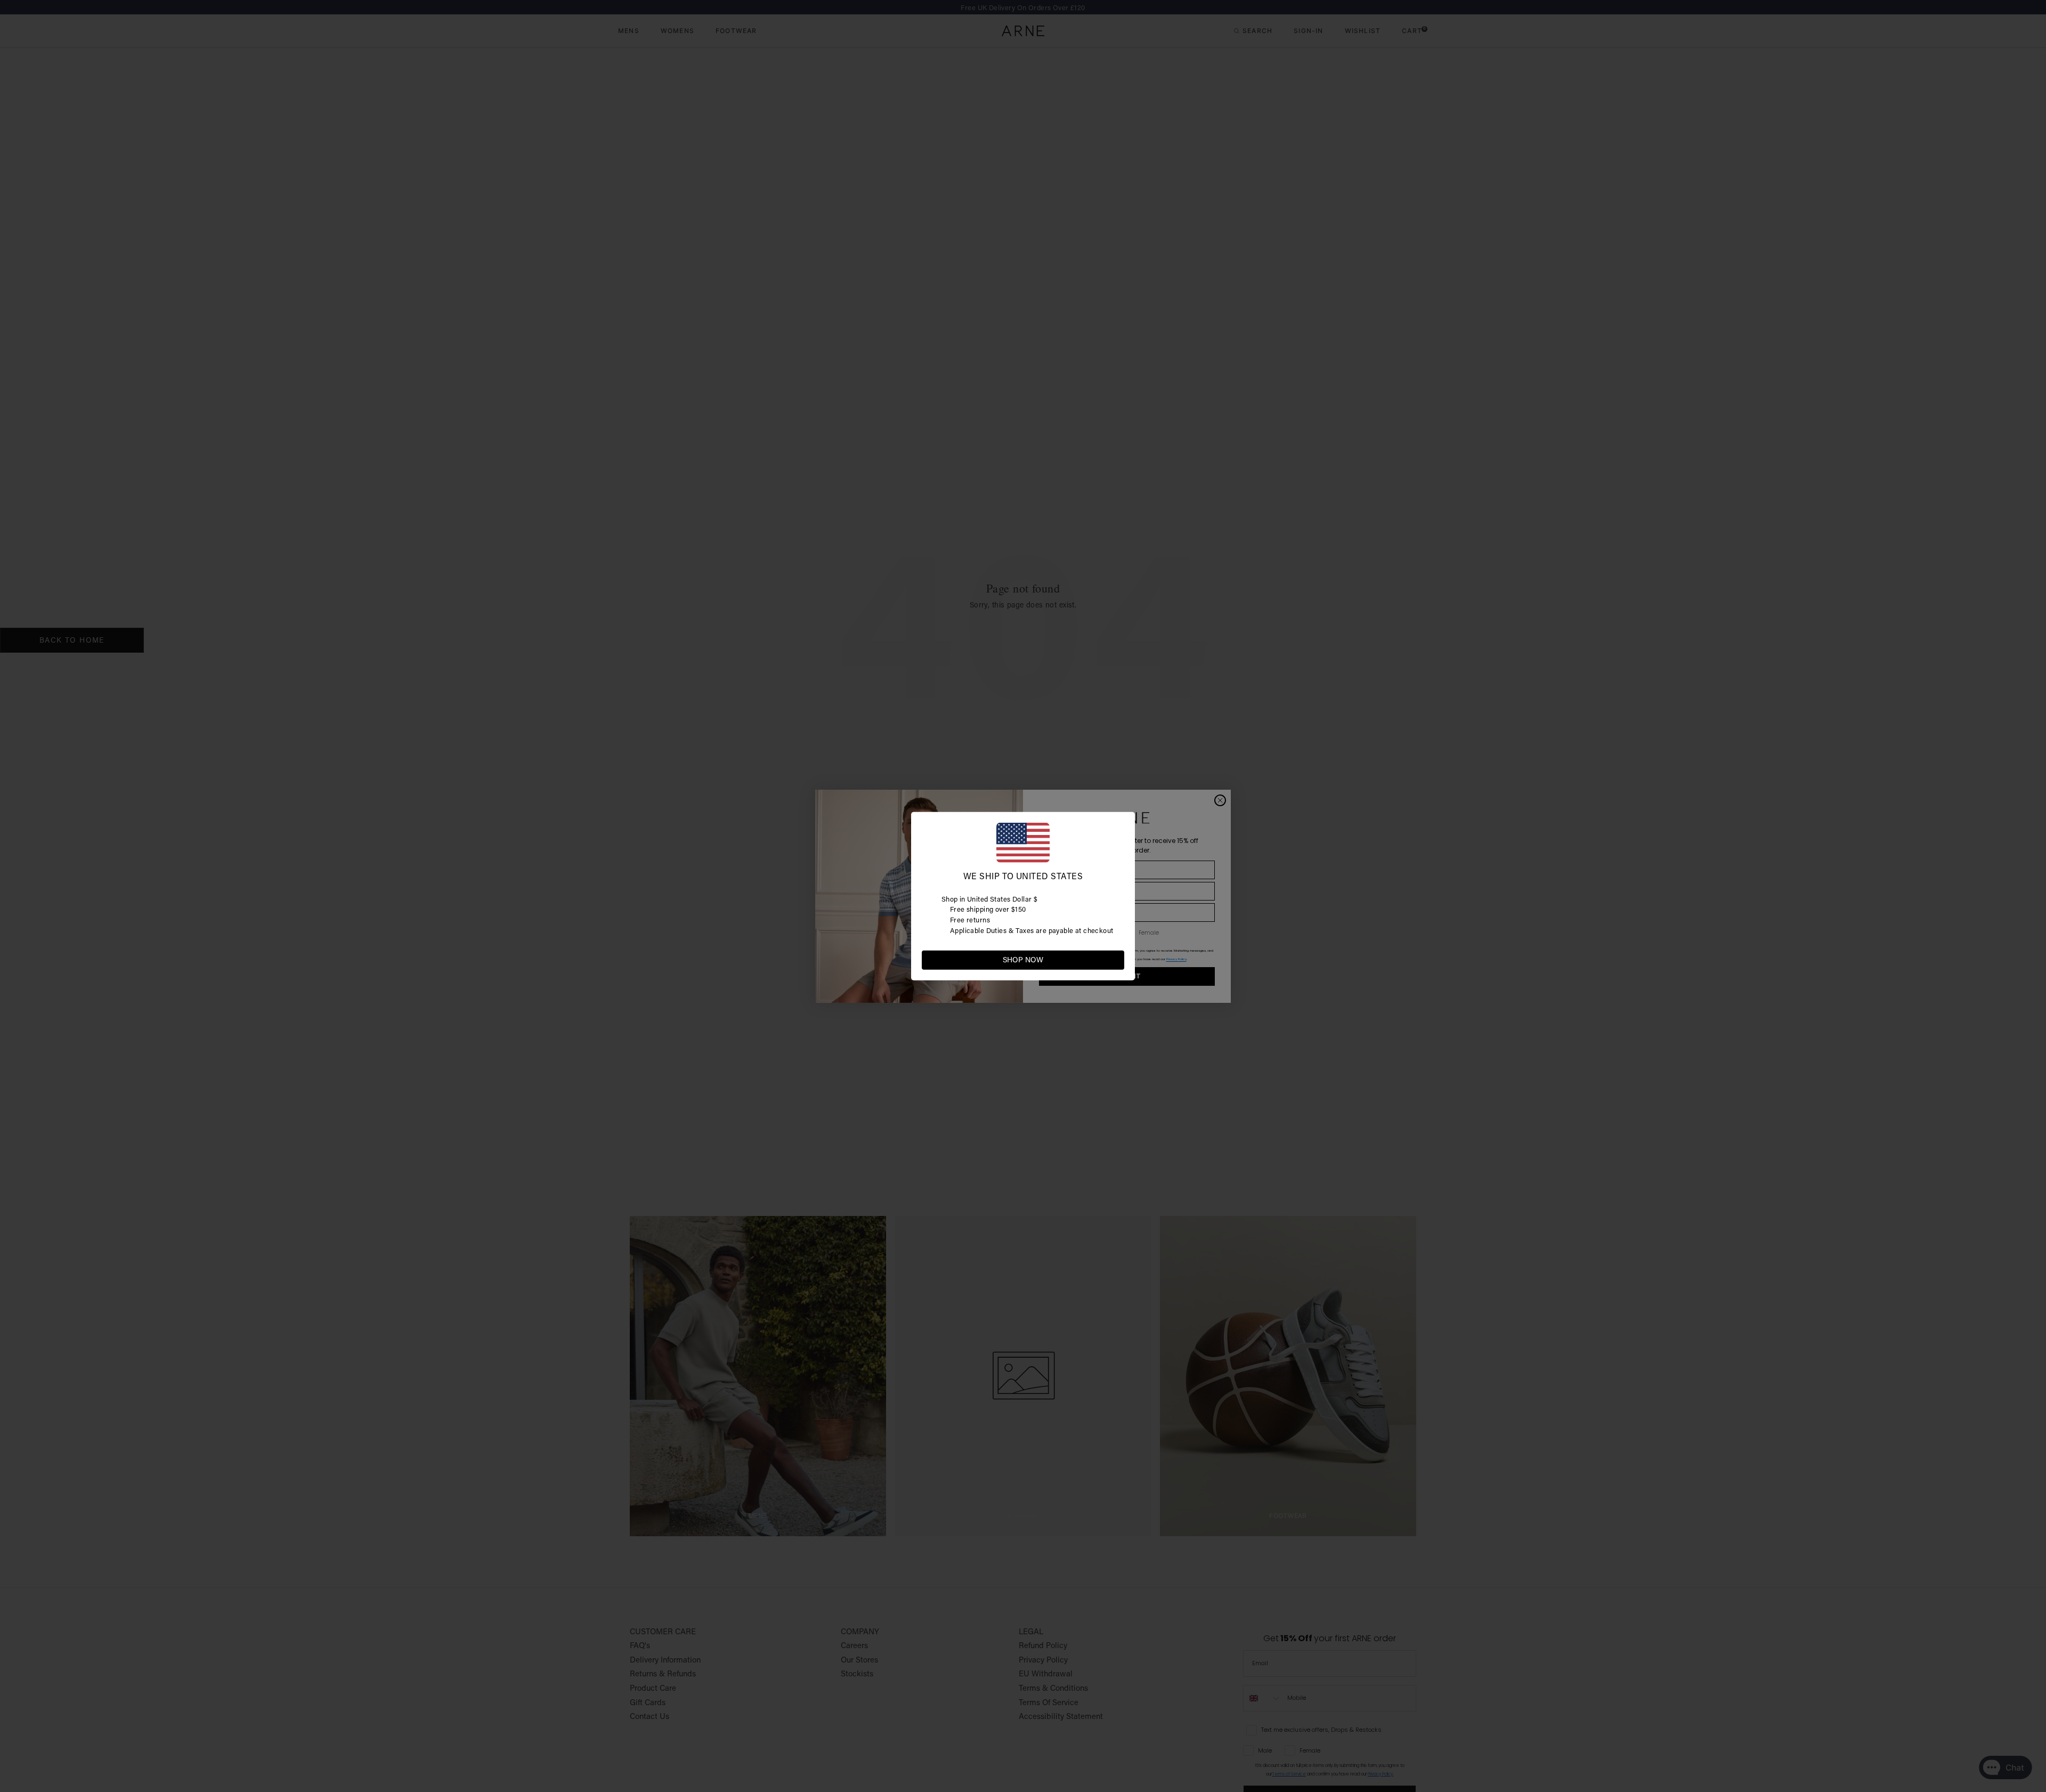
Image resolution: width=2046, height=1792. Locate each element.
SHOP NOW (1023, 960)
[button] (1116, 959)
